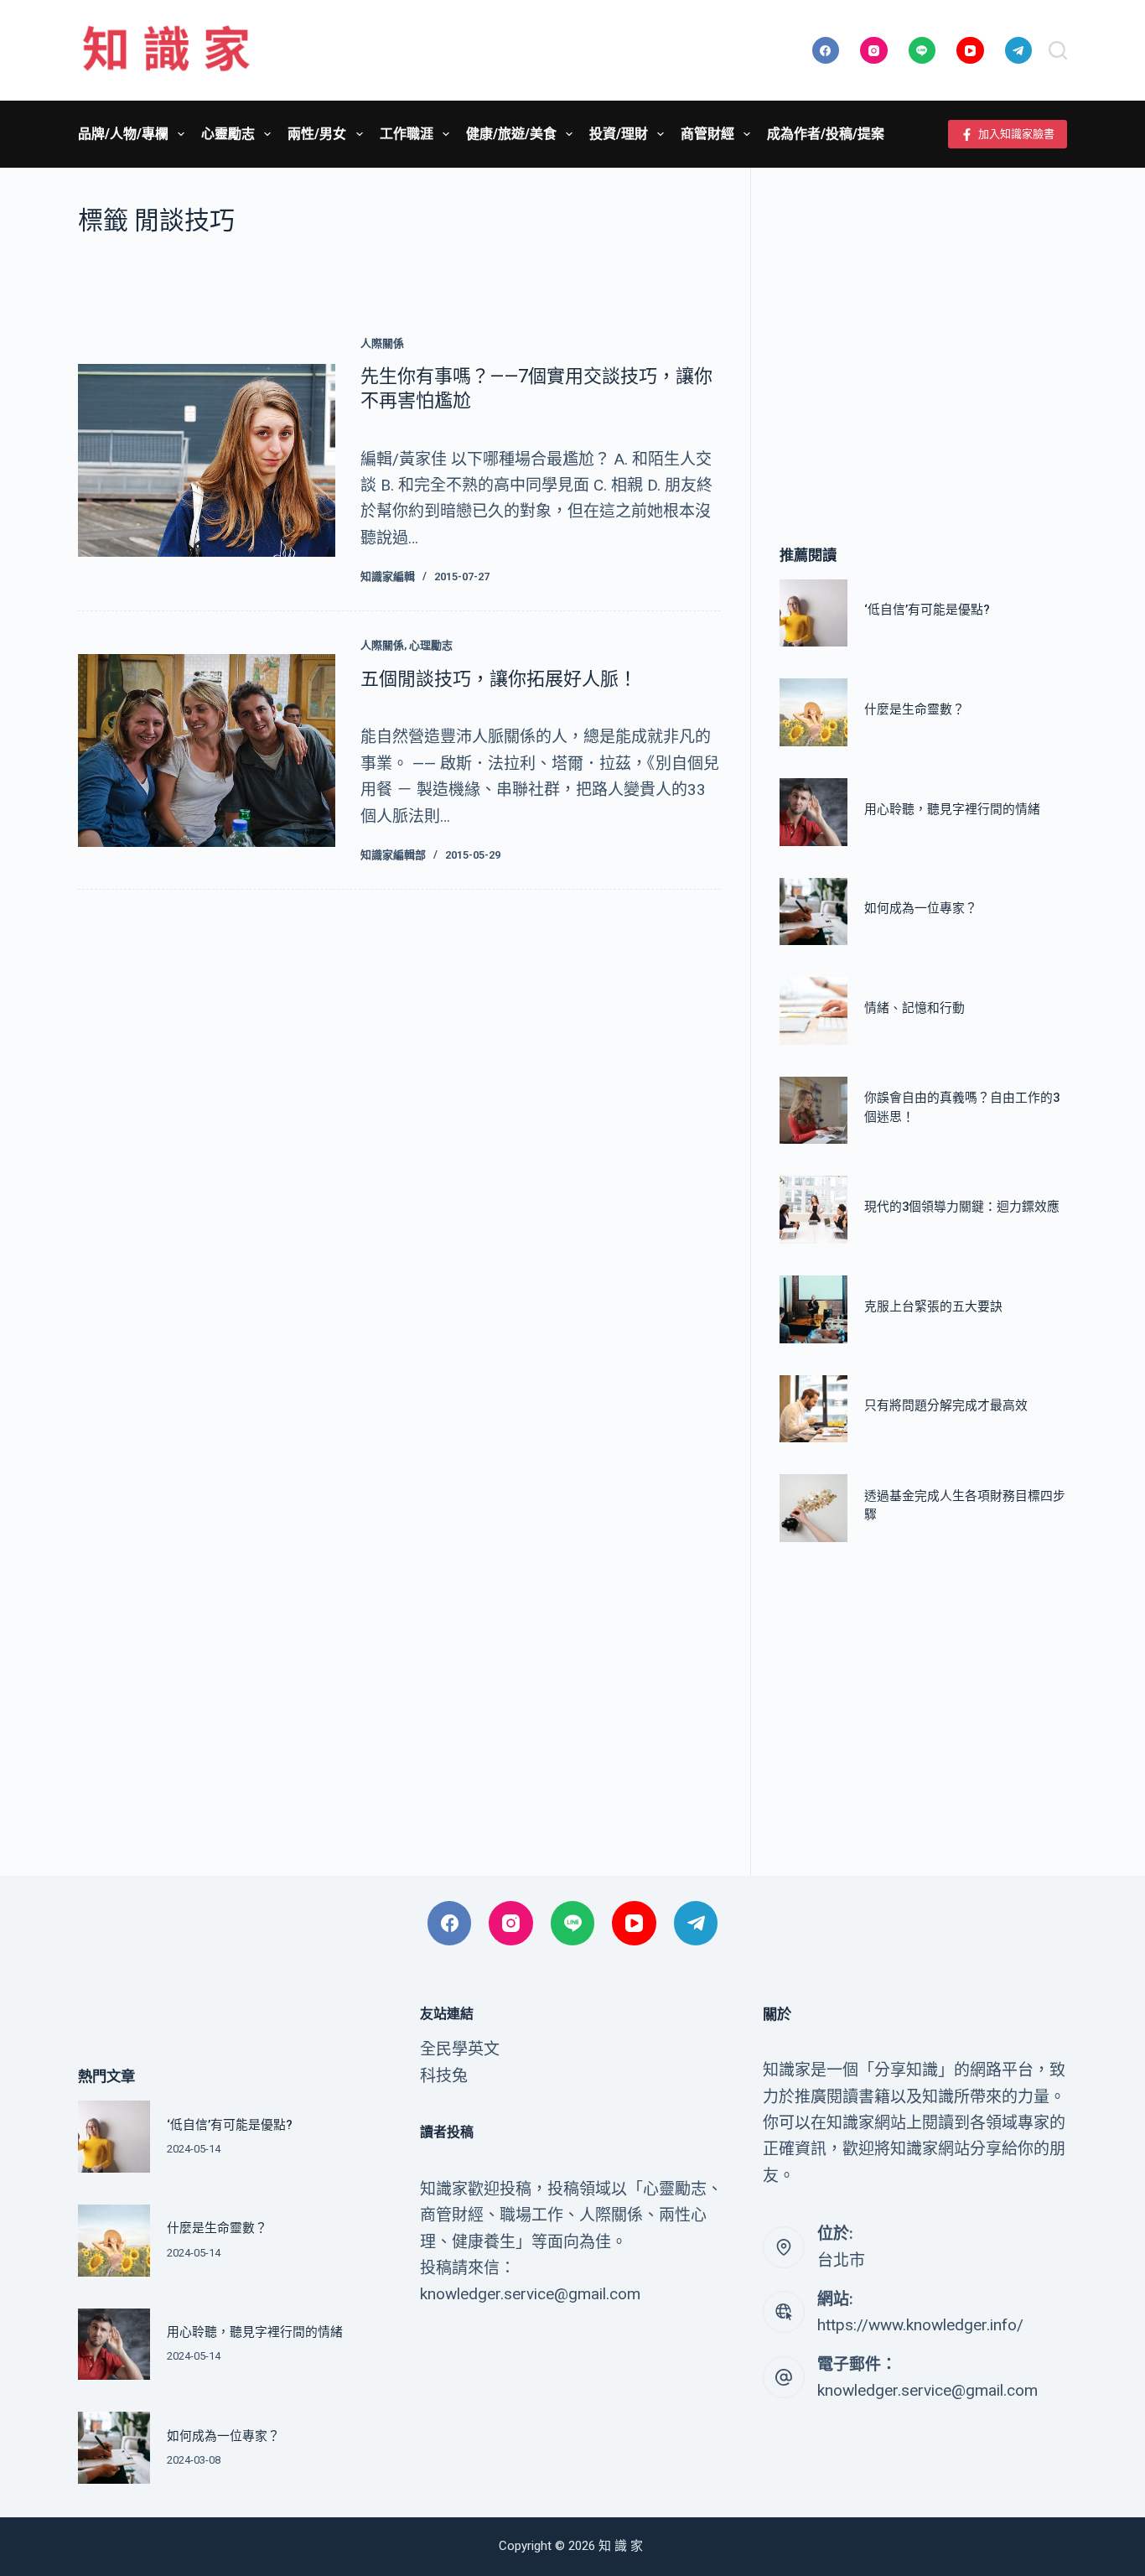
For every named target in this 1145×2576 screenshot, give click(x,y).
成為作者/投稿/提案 (826, 134)
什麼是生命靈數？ (914, 709)
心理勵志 (431, 645)
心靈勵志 (228, 134)
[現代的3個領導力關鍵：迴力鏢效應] (813, 1210)
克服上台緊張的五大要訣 (933, 1306)
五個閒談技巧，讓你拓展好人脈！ (499, 679)
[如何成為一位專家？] (813, 912)
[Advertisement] (923, 331)
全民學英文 (460, 2049)
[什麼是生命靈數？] (813, 712)
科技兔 (444, 2076)
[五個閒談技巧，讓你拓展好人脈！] (207, 750)
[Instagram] (874, 51)
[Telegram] (1019, 51)
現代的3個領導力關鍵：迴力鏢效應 (962, 1207)
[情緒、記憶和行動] (813, 1011)
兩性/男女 (317, 134)
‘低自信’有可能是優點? (927, 610)
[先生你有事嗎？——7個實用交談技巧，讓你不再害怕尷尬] (207, 460)
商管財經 (707, 134)
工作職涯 (407, 134)
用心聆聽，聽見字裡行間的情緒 (952, 809)
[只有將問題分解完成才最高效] (813, 1409)
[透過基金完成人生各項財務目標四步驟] (813, 1508)
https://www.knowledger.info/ (920, 2325)
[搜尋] (1058, 50)
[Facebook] (826, 51)
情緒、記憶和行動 (914, 1008)
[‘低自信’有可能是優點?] (813, 613)
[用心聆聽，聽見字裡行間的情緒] (813, 812)
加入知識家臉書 (1016, 134)
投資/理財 (619, 134)
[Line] (922, 51)
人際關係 (382, 343)
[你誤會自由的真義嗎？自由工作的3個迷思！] (813, 1111)
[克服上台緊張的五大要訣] (813, 1309)
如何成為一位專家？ (921, 908)
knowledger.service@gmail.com (927, 2390)
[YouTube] (970, 51)
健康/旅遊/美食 (511, 134)
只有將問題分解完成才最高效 (946, 1405)
